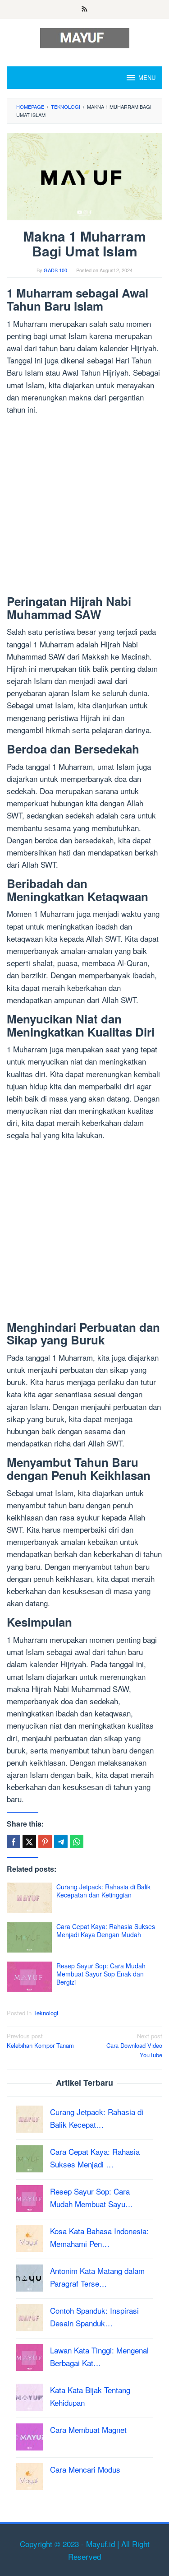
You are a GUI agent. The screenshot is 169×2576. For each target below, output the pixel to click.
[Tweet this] (29, 1841)
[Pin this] (45, 1841)
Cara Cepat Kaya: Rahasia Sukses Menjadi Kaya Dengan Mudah (106, 1930)
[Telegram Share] (61, 1841)
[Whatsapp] (77, 1841)
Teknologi (46, 2013)
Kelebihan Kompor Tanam (40, 2041)
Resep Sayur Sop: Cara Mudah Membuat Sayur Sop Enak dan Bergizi (101, 1974)
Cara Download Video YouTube (134, 2045)
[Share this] (14, 1841)
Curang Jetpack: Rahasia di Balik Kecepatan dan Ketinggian (103, 1891)
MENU (147, 77)
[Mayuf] (85, 37)
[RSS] (84, 9)
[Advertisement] (84, 507)
